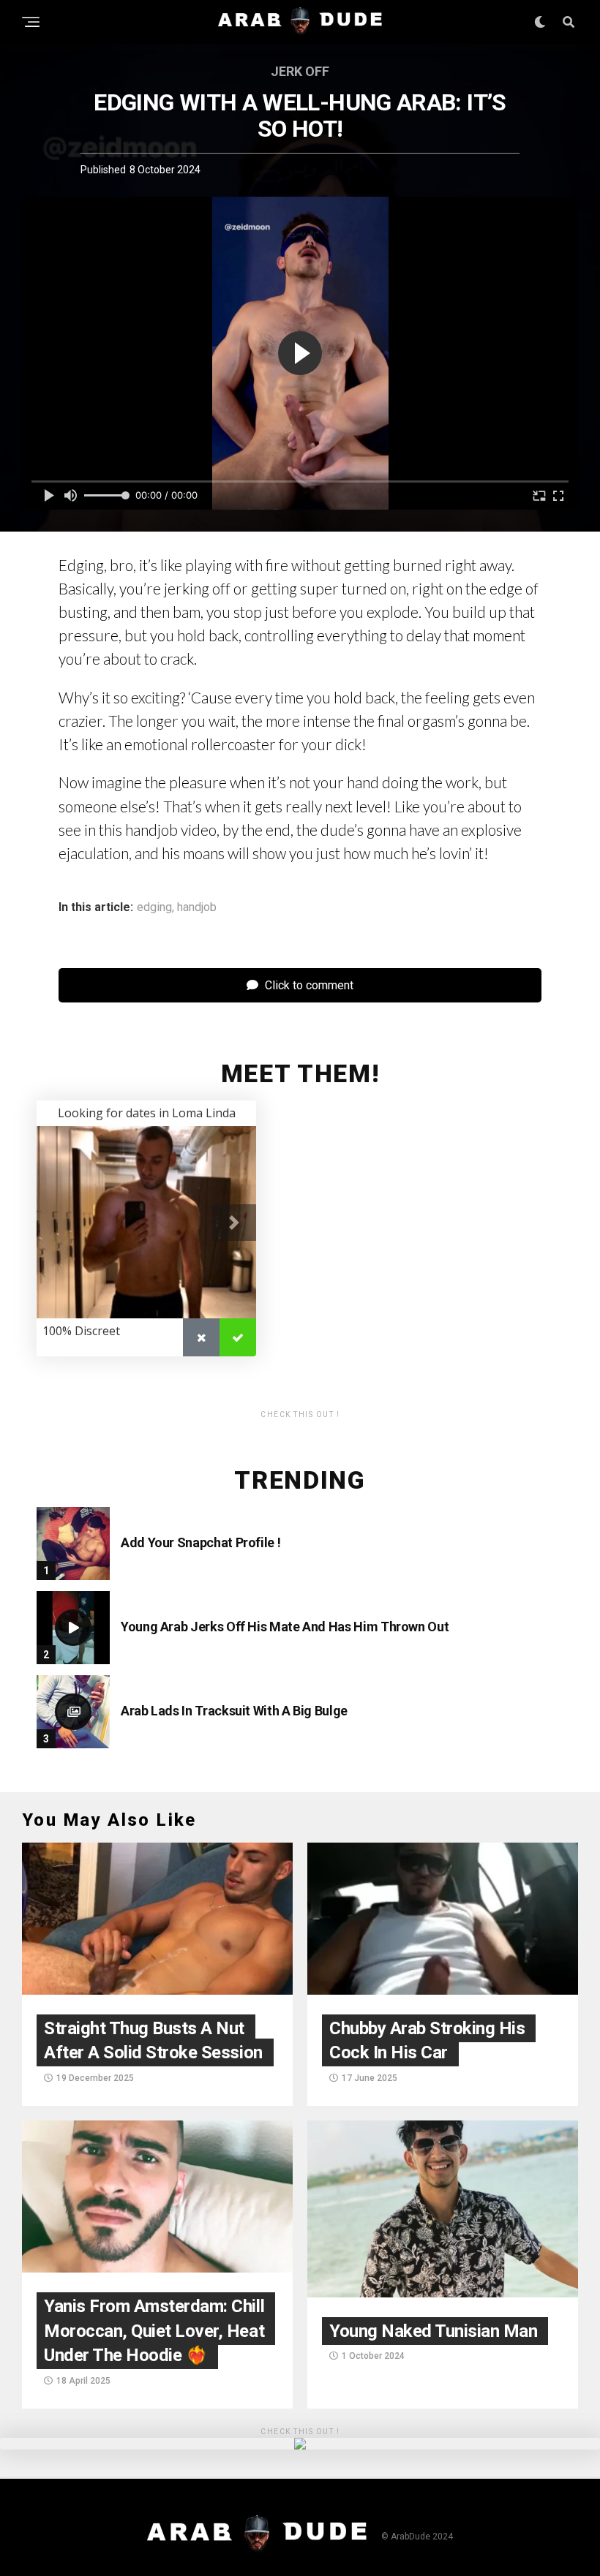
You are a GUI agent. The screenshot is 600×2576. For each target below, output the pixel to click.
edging (154, 907)
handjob (197, 907)
